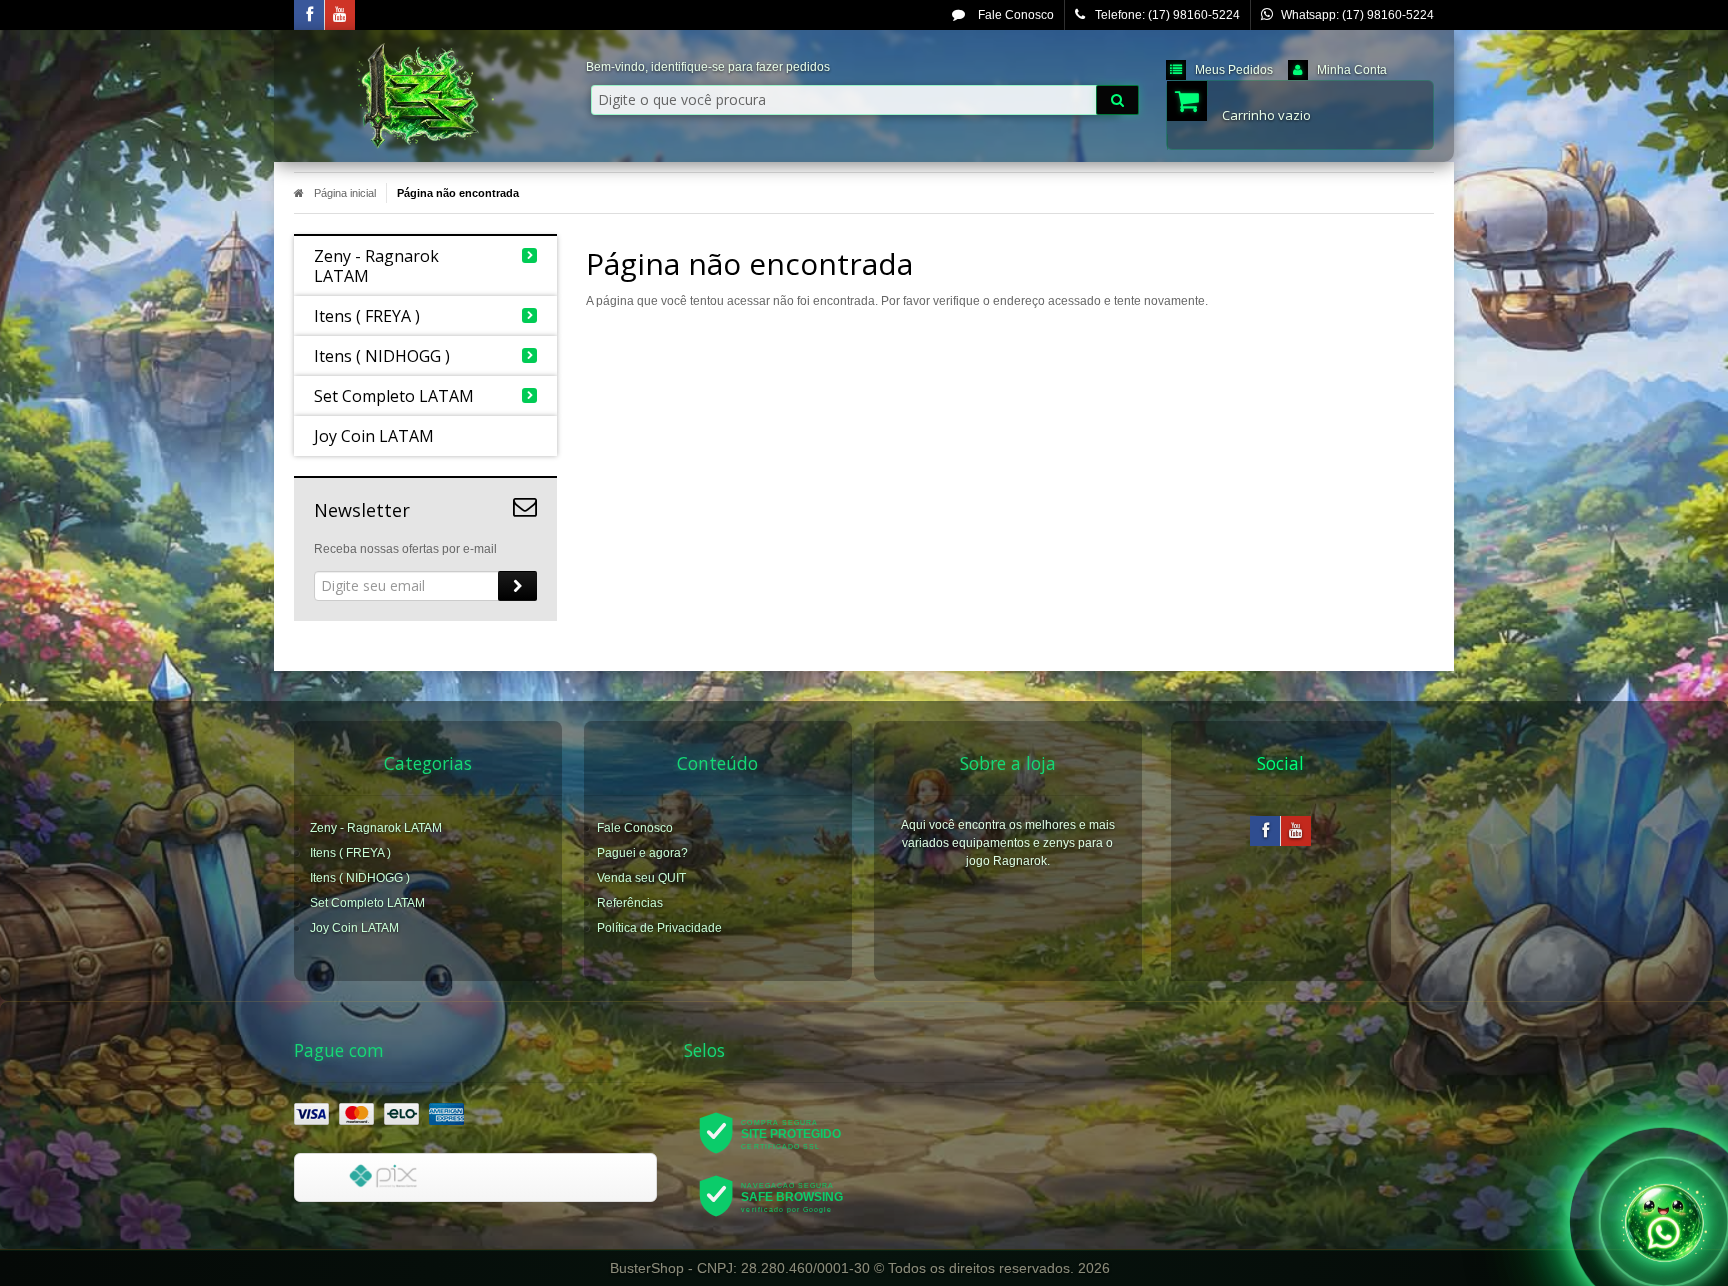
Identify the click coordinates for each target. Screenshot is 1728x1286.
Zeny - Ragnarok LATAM (376, 828)
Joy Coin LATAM (354, 928)
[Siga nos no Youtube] (340, 16)
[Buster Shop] (425, 96)
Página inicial (345, 193)
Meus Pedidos (1234, 70)
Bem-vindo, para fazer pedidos (708, 67)
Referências (630, 903)
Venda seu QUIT (641, 878)
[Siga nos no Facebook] (309, 16)
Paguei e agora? (642, 853)
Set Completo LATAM (367, 903)
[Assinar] (517, 586)
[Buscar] (1117, 100)
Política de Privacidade (659, 928)
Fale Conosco (1014, 15)
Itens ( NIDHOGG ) (360, 878)
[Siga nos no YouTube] (1296, 832)
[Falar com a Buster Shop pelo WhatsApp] (1664, 1221)
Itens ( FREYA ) (350, 853)
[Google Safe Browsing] (784, 1195)
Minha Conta (1352, 70)
